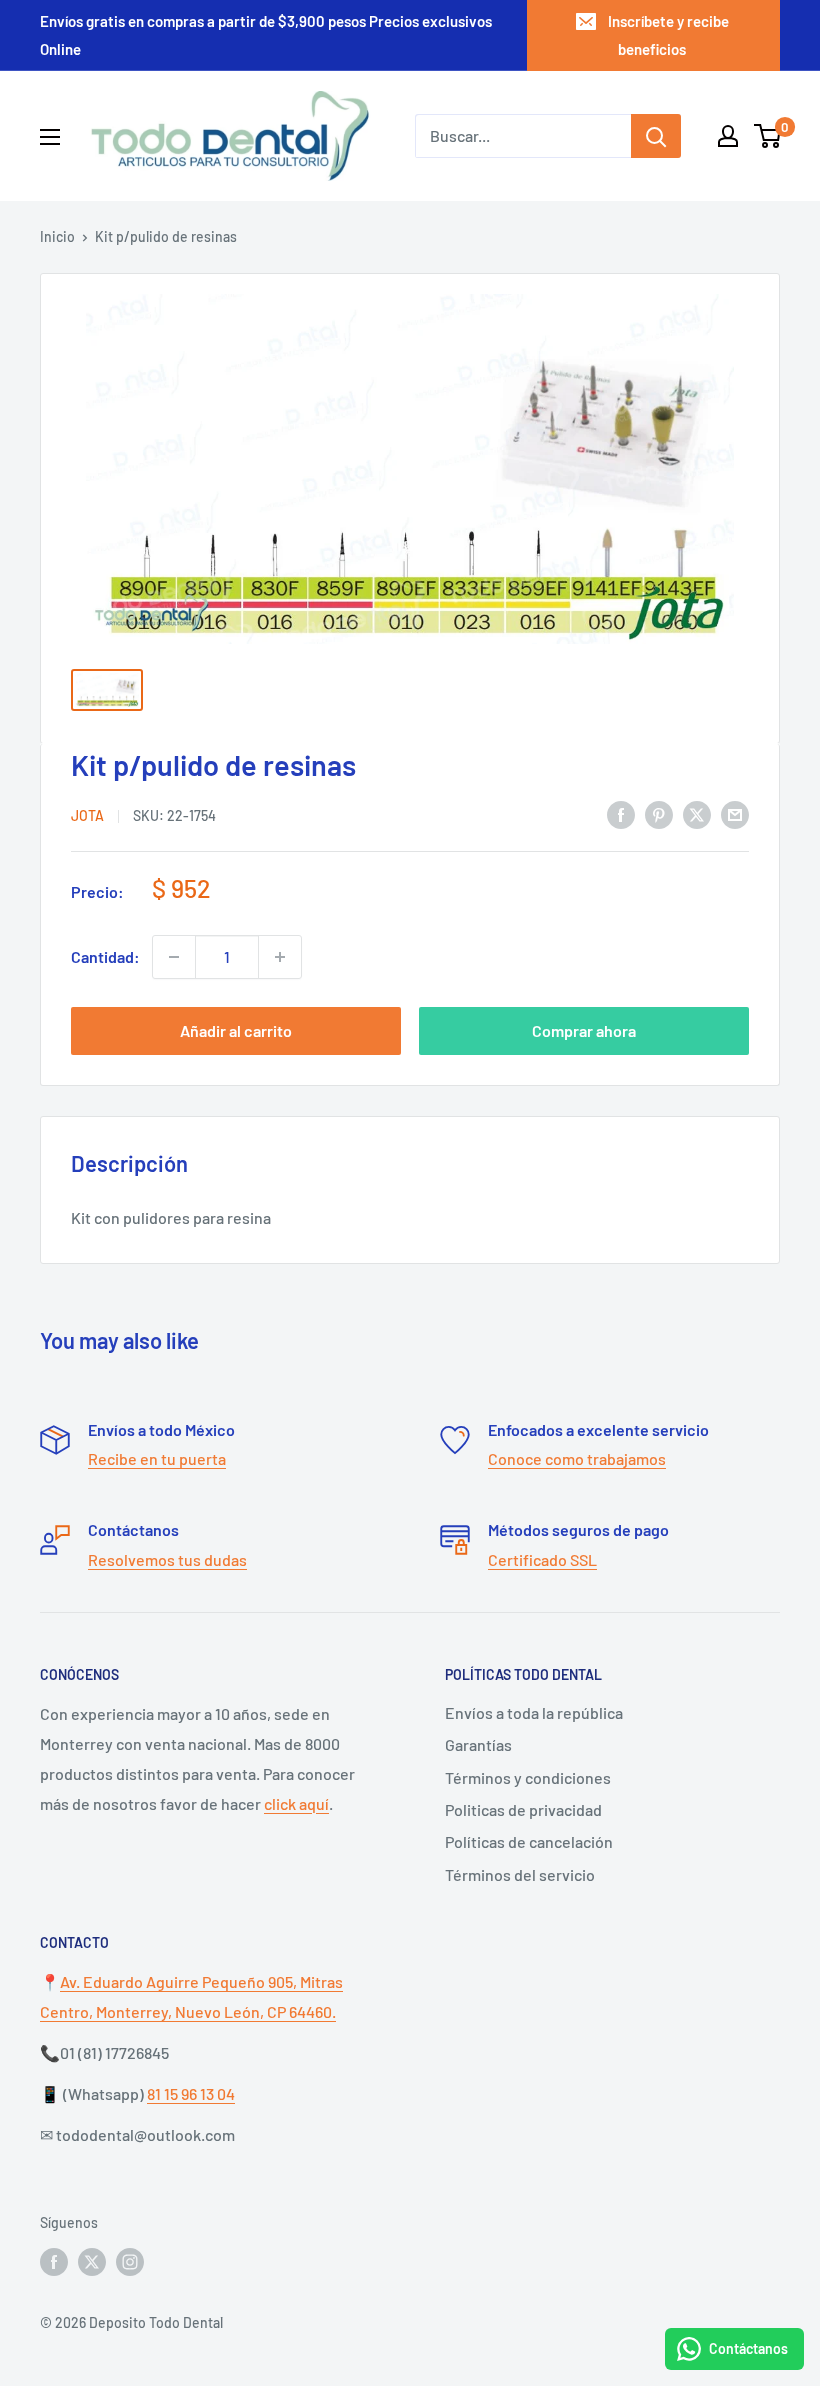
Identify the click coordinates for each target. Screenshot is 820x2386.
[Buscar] (656, 136)
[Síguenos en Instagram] (130, 2261)
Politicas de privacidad (523, 1809)
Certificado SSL (542, 1559)
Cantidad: (105, 956)
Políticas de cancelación (529, 1841)
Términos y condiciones (528, 1777)
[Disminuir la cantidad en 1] (174, 957)
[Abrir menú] (50, 137)
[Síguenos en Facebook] (54, 2261)
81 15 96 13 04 (191, 2093)
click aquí (296, 1803)
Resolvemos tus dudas (167, 1559)
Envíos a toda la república (534, 1712)
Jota (87, 815)
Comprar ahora (584, 1030)
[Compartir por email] (735, 813)
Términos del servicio (520, 1874)
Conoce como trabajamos (577, 1458)
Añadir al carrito (236, 1030)
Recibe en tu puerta (157, 1458)
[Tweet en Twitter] (697, 813)
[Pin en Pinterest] (659, 813)
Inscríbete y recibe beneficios (668, 35)
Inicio (57, 236)
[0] (768, 136)
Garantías (478, 1744)
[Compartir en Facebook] (621, 813)
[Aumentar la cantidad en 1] (280, 957)
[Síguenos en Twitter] (92, 2261)
